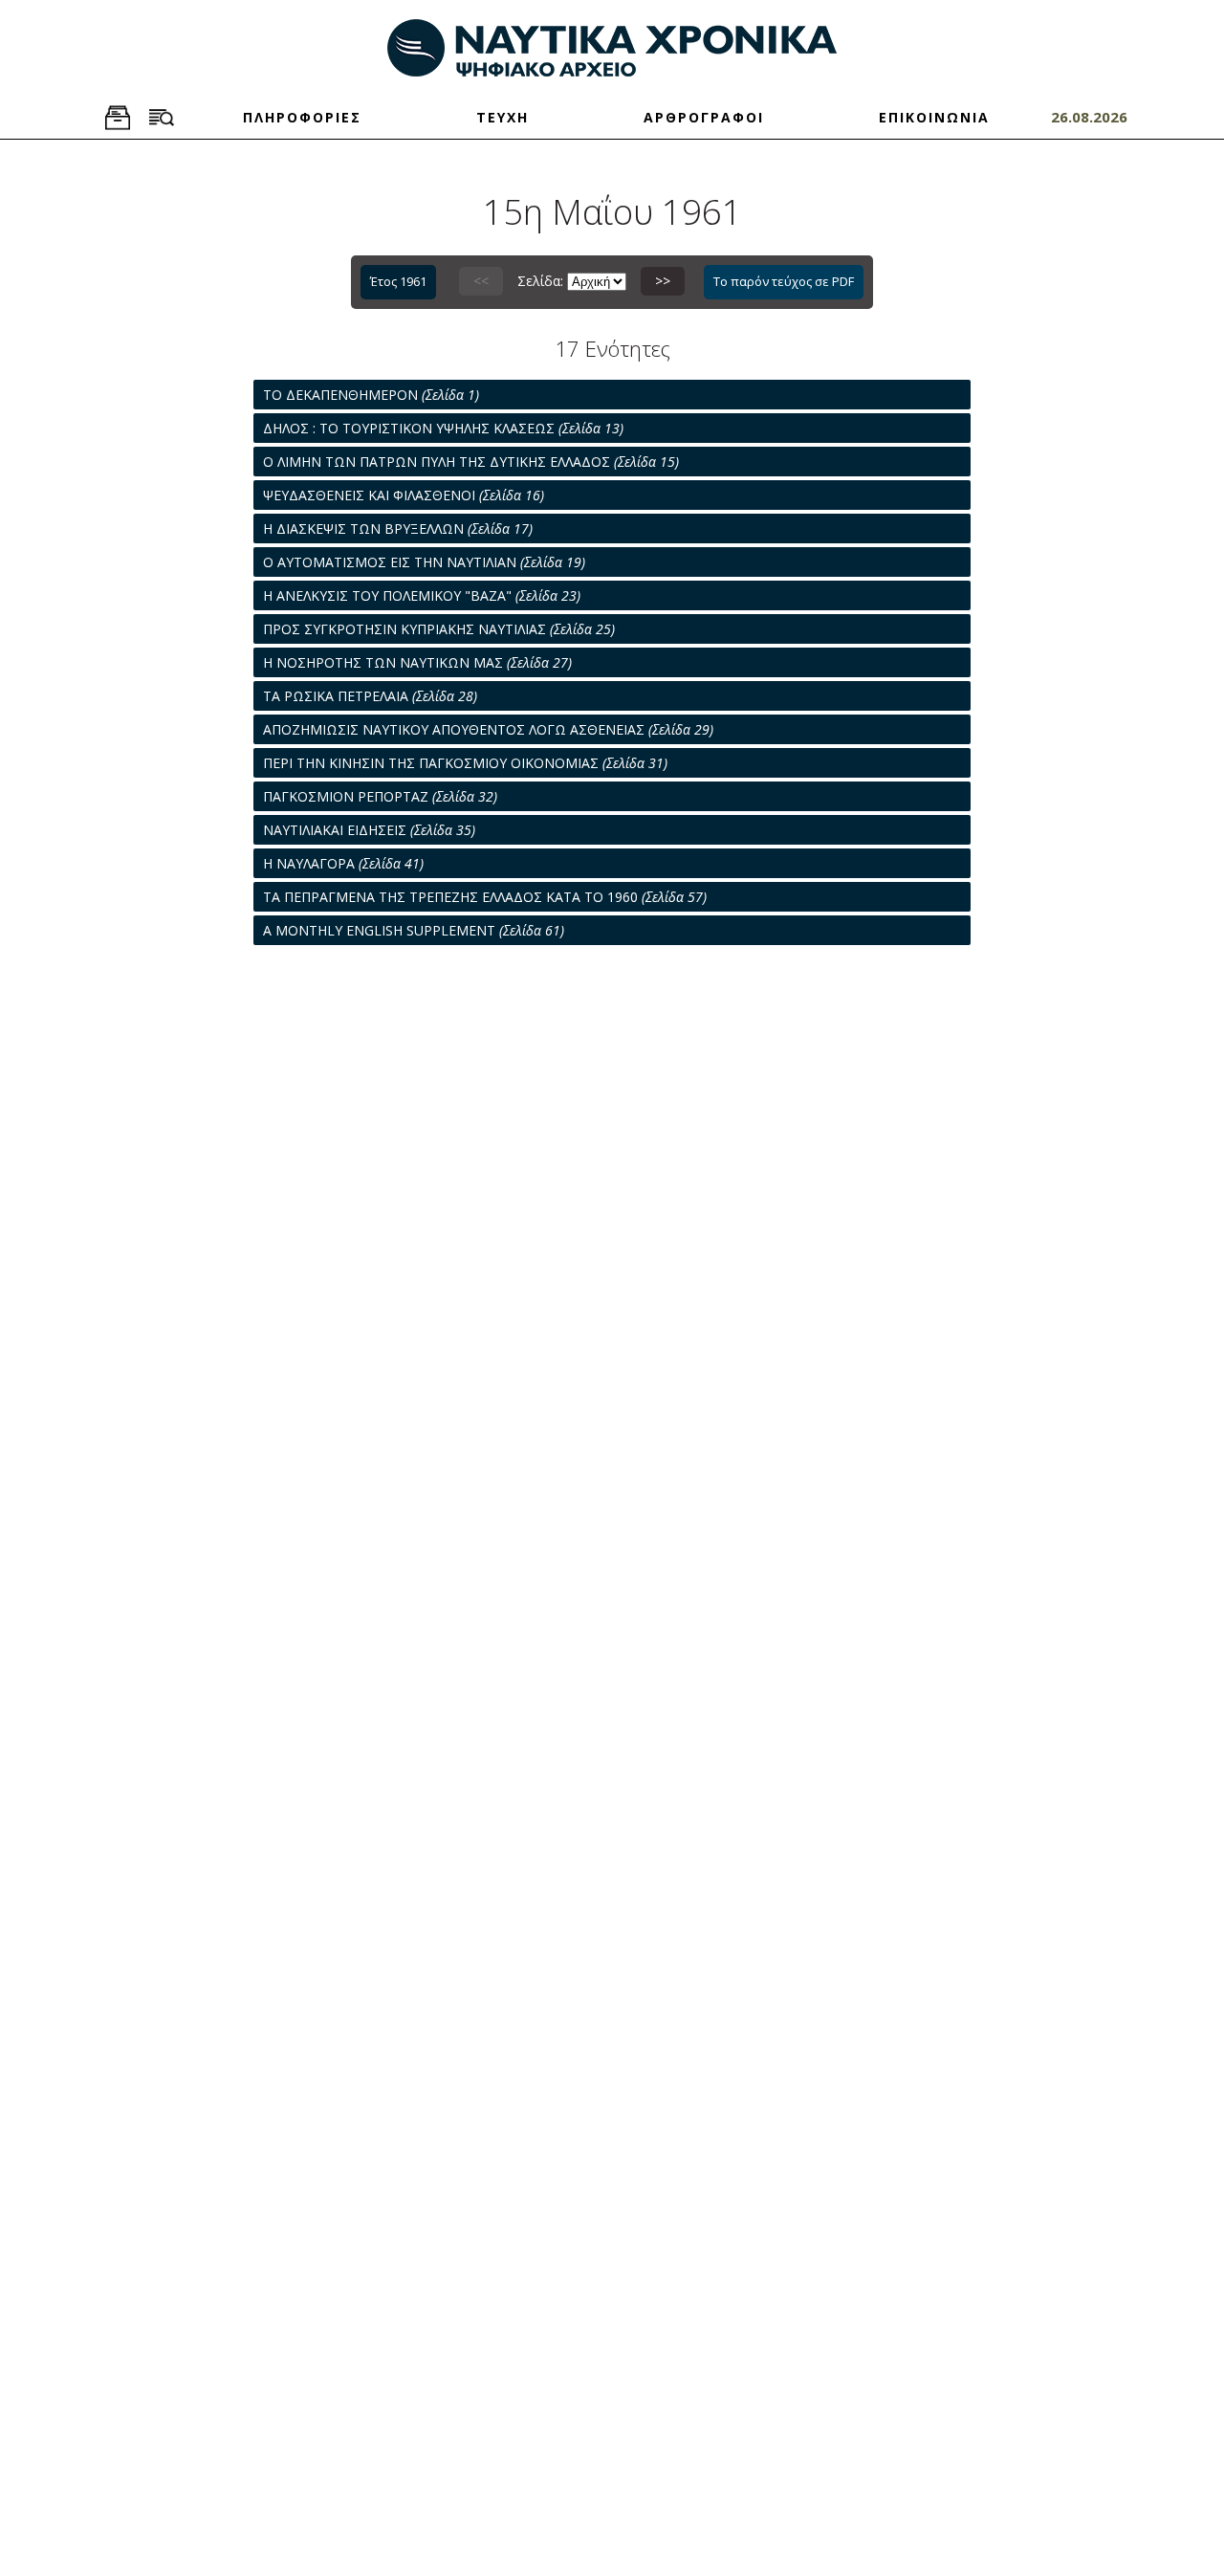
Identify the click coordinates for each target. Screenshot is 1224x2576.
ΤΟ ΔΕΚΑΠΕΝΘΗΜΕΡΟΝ (371, 395)
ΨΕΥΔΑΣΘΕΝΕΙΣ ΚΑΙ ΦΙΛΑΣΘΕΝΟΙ (404, 495)
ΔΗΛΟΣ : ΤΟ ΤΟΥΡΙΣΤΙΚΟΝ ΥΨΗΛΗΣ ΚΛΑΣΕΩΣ (443, 428)
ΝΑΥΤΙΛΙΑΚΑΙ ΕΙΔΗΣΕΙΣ (369, 830)
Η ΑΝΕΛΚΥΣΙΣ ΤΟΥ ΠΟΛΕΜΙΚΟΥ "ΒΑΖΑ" (422, 595)
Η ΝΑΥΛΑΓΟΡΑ (343, 863)
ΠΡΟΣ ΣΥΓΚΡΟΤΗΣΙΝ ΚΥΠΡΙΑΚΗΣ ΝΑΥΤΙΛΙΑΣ (439, 629)
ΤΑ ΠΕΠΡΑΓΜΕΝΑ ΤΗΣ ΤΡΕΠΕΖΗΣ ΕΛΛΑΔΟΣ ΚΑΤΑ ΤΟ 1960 (485, 897)
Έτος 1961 (398, 281)
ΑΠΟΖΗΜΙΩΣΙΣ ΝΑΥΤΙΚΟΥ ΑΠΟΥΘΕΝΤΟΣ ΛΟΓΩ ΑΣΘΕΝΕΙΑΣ (488, 729)
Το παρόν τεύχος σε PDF (784, 281)
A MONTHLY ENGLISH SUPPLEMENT (414, 930)
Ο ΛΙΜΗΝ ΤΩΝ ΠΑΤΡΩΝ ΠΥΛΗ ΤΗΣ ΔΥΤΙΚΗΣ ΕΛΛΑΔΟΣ (471, 462)
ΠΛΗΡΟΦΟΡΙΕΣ (302, 117)
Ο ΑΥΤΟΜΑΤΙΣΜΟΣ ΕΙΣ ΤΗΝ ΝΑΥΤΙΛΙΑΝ (424, 562)
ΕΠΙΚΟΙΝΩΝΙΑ (934, 117)
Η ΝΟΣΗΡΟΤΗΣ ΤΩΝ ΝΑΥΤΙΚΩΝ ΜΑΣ (417, 662)
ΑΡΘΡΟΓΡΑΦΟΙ (704, 117)
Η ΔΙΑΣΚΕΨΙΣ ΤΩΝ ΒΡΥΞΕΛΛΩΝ (398, 528)
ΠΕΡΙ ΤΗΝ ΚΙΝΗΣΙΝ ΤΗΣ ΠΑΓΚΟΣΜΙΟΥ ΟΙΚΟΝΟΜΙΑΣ (465, 763)
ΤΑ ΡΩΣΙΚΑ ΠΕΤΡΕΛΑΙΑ (370, 696)
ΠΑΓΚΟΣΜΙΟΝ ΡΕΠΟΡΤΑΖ (380, 796)
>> (663, 281)
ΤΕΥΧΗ (503, 117)
